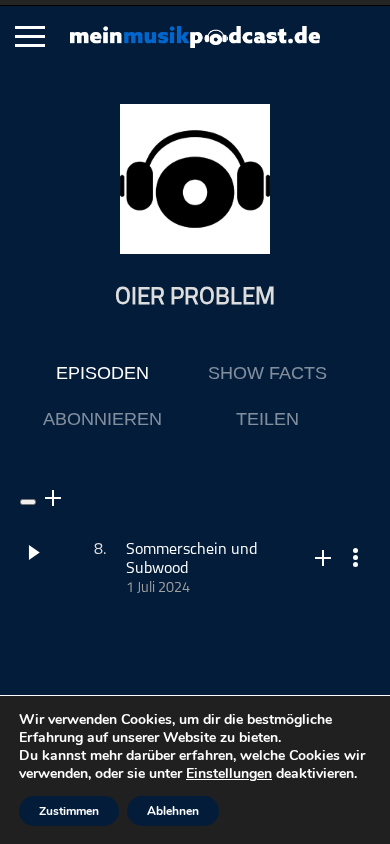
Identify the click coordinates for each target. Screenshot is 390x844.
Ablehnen (173, 811)
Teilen (267, 419)
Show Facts (267, 373)
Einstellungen (229, 774)
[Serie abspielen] (28, 502)
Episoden (102, 373)
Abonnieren (102, 419)
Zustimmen (69, 811)
